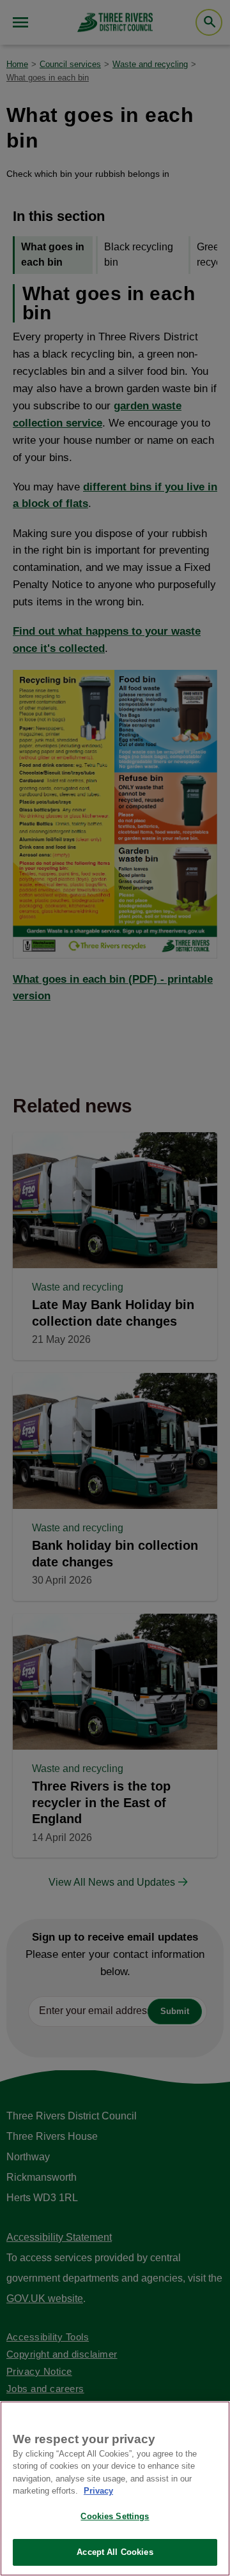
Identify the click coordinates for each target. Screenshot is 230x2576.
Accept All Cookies (115, 2552)
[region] (115, 2489)
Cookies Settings (115, 2516)
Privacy (98, 2491)
